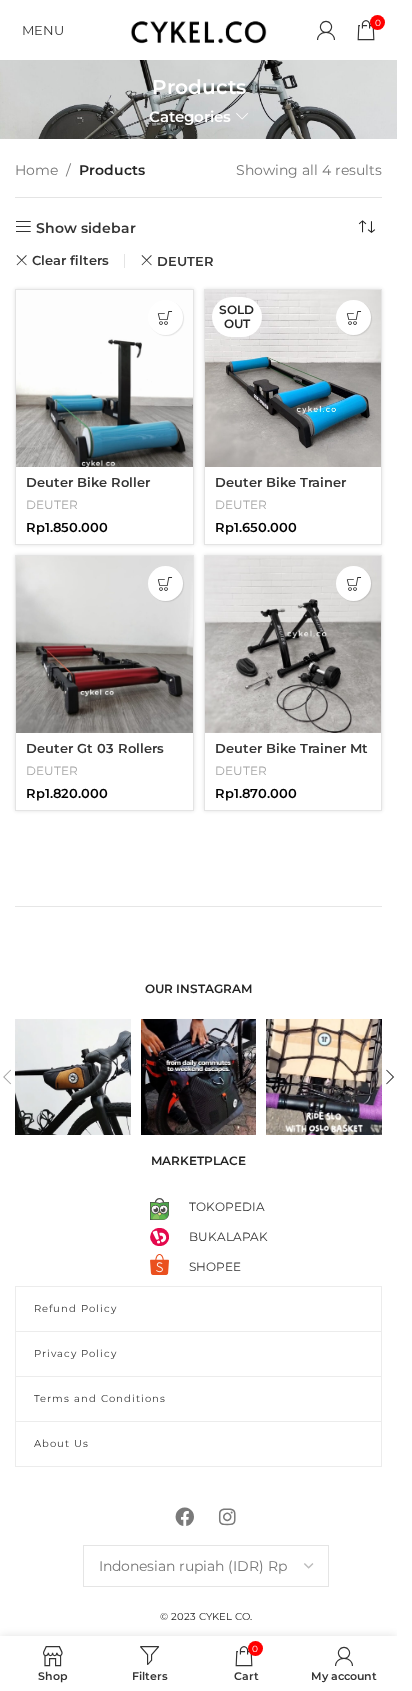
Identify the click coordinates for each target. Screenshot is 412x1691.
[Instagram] (228, 1516)
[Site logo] (199, 29)
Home (36, 170)
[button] (165, 317)
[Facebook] (185, 1516)
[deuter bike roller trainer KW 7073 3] (104, 378)
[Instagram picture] (73, 1077)
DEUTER (185, 261)
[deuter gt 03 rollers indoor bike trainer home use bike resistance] (104, 644)
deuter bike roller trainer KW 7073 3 (88, 491)
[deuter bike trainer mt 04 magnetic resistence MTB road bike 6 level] (293, 644)
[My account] (326, 30)
